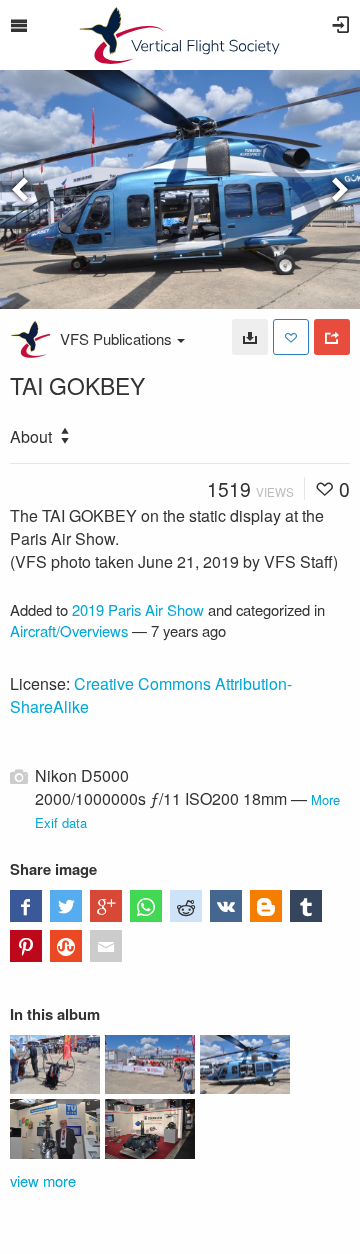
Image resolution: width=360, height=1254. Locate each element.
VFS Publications (116, 338)
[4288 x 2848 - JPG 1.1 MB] (250, 337)
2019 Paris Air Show (138, 609)
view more (43, 1180)
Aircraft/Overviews (69, 630)
